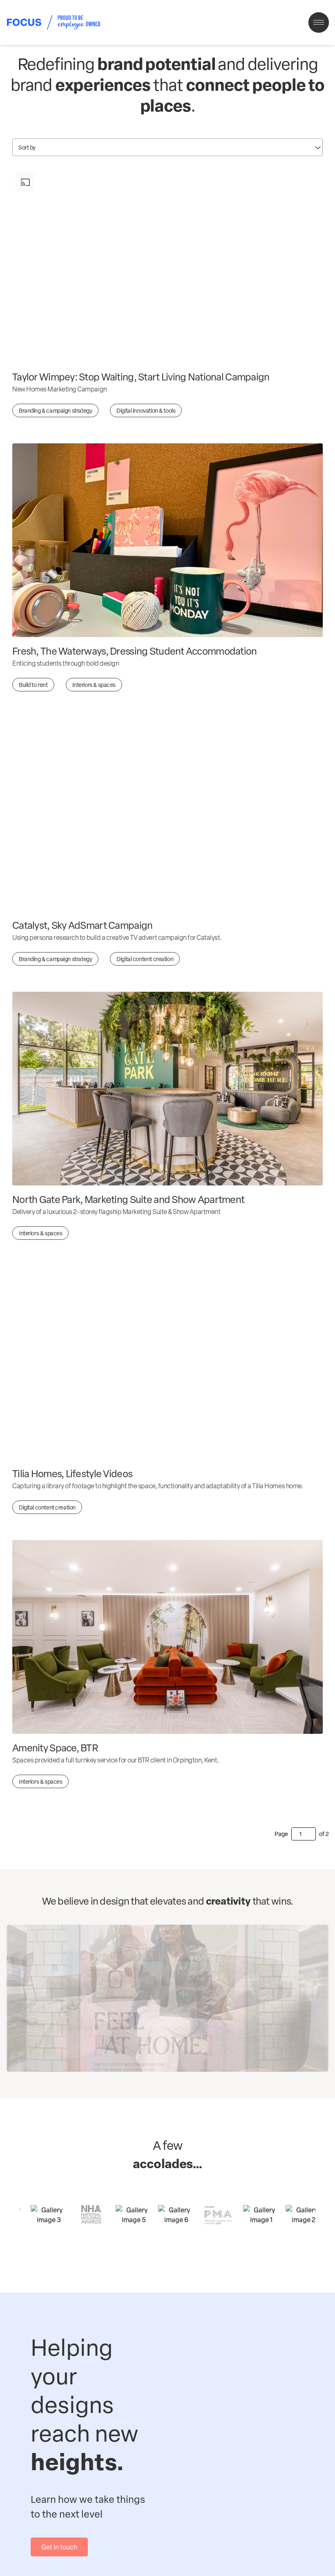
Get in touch (59, 2547)
